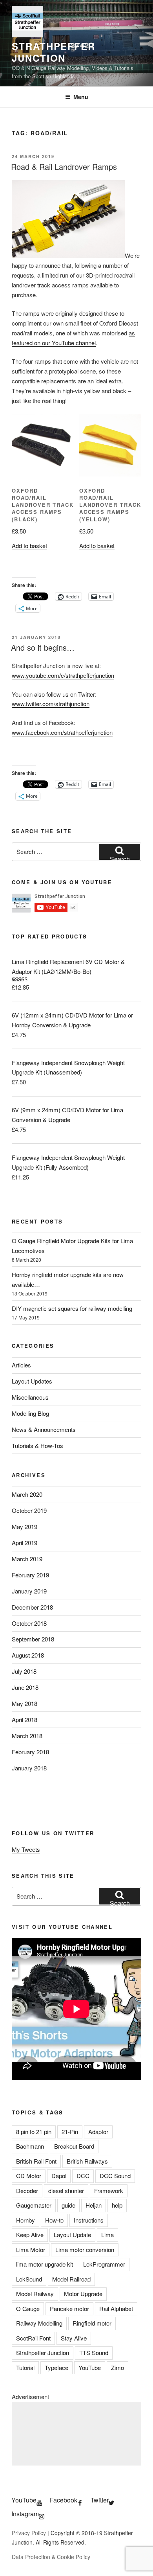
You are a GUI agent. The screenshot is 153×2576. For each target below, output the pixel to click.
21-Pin (70, 2132)
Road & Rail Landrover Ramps (64, 167)
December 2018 (32, 1607)
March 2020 (27, 1494)
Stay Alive (74, 2338)
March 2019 (27, 1559)
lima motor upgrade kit (45, 2264)
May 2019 (25, 1526)
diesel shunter (66, 2191)
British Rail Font (36, 2161)
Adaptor (98, 2132)
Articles (21, 1365)
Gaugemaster (34, 2205)
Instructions (89, 2220)
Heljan (94, 2205)
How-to (54, 2220)
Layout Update (72, 2235)
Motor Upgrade (83, 2294)
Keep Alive (30, 2235)
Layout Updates (32, 1381)
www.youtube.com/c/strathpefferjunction (63, 675)
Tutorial (25, 2367)
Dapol (59, 2176)
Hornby (25, 2220)
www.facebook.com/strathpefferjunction (62, 732)
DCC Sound (115, 2176)
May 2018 (25, 1703)
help (117, 2205)
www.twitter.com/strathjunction (51, 704)
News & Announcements (44, 1429)
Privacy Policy (29, 2533)
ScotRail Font (33, 2338)
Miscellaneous (30, 1397)
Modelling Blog (30, 1413)
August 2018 (28, 1655)
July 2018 (24, 1671)
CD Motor (29, 2176)
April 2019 (25, 1543)
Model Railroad (71, 2279)
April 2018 (25, 1719)
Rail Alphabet (116, 2308)
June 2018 (25, 1687)
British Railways (87, 2161)
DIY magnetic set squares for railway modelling (72, 1308)
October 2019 (29, 1510)
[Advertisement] (76, 2434)
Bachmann (30, 2146)
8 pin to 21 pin (34, 2132)
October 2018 (29, 1623)
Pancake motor (69, 2308)
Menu (81, 97)
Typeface (56, 2367)
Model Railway (35, 2294)
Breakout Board (74, 2146)
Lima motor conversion (85, 2249)
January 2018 (29, 1768)
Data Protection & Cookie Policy (51, 2557)
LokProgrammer (104, 2264)
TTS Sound (94, 2352)
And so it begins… (43, 647)
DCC (83, 2176)
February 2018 (30, 1752)
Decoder (27, 2191)
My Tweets (26, 1849)
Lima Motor (31, 2249)
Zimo (117, 2367)
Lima (107, 2235)
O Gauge (28, 2308)
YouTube (90, 2367)
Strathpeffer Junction (54, 52)
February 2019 (30, 1575)
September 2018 (33, 1639)
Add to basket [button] (29, 546)
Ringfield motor (92, 2323)
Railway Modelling (39, 2323)
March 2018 (27, 1736)
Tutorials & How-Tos (37, 1445)
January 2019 (29, 1591)
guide (68, 2205)
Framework (109, 2191)
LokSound (29, 2279)
